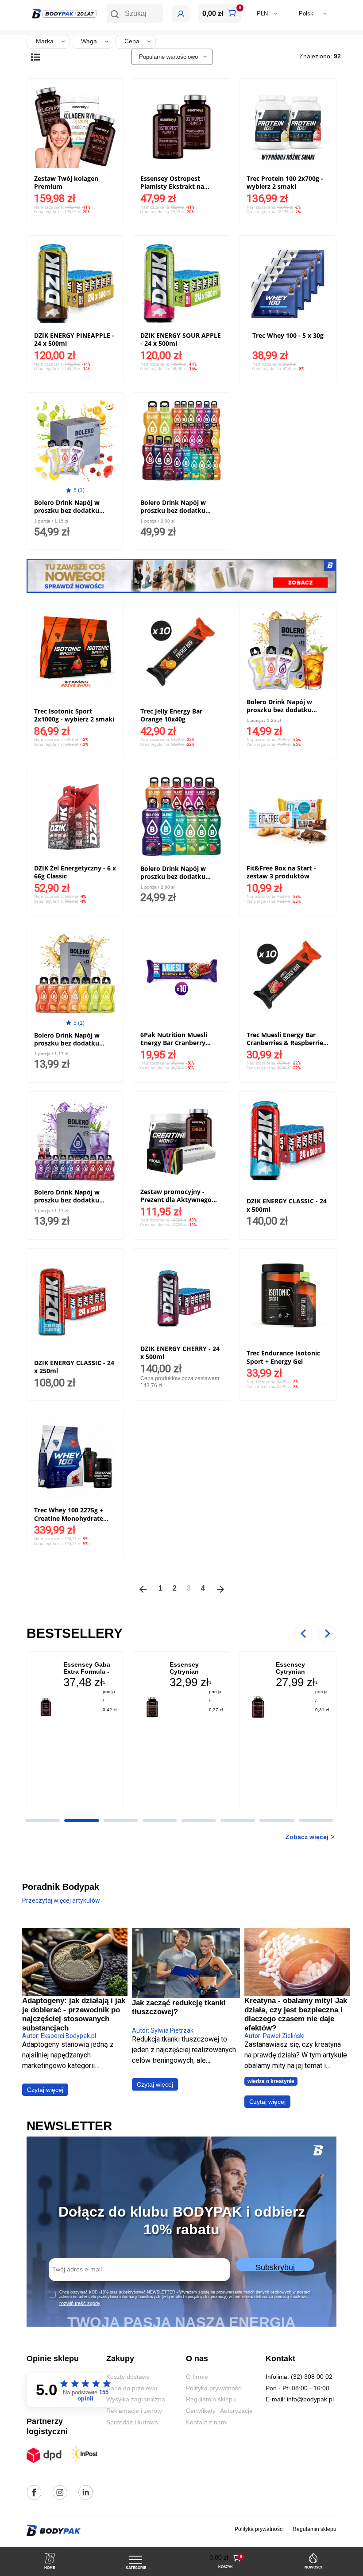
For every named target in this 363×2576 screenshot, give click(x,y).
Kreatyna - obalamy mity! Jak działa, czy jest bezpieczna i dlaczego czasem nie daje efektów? (296, 2014)
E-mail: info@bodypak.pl (300, 2399)
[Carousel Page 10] (42, 1820)
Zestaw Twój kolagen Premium (66, 182)
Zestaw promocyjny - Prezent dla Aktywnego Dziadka (176, 1200)
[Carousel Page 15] (238, 1820)
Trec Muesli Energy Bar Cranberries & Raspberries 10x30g (286, 1043)
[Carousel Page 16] (277, 1820)
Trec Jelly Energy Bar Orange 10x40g (171, 715)
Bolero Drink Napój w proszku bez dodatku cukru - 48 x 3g (67, 510)
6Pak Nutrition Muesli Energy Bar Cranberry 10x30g (174, 1043)
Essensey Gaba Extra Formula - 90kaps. (87, 1672)
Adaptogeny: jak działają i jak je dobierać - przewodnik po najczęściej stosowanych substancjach (74, 2014)
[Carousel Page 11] (81, 1820)
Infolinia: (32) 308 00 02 (299, 2377)
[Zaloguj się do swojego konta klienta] (181, 14)
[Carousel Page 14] (199, 1820)
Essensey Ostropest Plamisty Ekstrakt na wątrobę (172, 186)
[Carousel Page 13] (160, 1820)
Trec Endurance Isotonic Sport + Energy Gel (283, 1357)
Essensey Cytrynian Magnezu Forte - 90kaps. (300, 1675)
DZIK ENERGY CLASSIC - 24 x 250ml (74, 1367)
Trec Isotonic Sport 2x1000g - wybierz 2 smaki (74, 715)
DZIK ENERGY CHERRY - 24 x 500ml (180, 1353)
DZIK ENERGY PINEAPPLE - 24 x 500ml (74, 339)
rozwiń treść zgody (80, 2303)
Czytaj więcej (45, 2090)
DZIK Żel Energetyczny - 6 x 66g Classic (75, 872)
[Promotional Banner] (181, 575)
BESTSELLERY (75, 1633)
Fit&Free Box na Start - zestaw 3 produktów (281, 872)
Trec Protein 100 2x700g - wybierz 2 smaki (285, 182)
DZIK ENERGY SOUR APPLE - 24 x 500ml (181, 339)
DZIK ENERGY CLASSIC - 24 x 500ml (287, 1205)
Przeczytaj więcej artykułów (61, 1901)
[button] (135, 14)
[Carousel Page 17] (316, 1820)
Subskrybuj (275, 2267)
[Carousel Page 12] (121, 1820)
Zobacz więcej (307, 1837)
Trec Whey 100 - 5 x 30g (288, 335)
